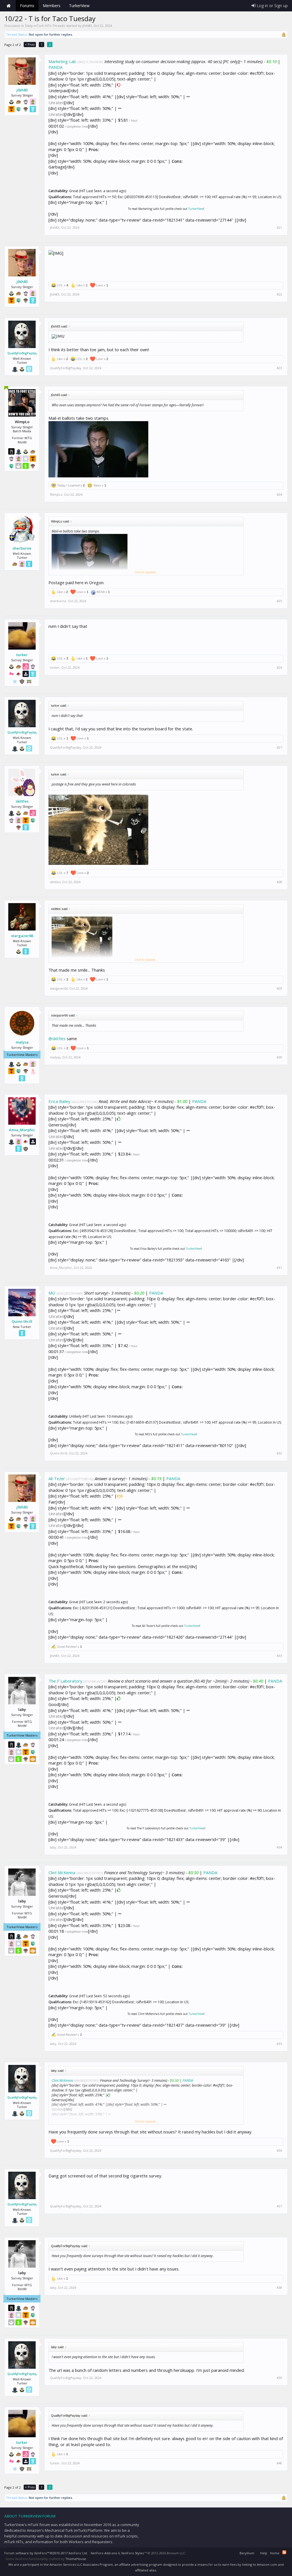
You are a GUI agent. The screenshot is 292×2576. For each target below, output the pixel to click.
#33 (279, 1656)
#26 (279, 668)
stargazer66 (22, 936)
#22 (279, 294)
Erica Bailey (59, 1101)
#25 (279, 601)
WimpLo (56, 494)
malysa (22, 1042)
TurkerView (196, 209)
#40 (279, 2463)
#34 (279, 1847)
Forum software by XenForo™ (46, 2553)
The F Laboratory (65, 1681)
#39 (279, 2378)
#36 (279, 2151)
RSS (284, 2552)
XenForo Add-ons (104, 2553)
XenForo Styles (132, 2553)
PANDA (55, 67)
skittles (22, 801)
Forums (27, 6)
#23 (279, 368)
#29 (279, 988)
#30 (279, 1057)
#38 (279, 2288)
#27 (279, 748)
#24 (279, 495)
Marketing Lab (62, 61)
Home (9, 6)
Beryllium (247, 2553)
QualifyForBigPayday (22, 353)
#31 (279, 1268)
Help (264, 2553)
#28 (279, 882)
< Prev (30, 44)
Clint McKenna (62, 1872)
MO (52, 1293)
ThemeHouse (76, 2559)
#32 (279, 1453)
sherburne (22, 548)
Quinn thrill (22, 1321)
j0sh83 (87, 26)
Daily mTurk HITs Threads (45, 26)
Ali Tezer (57, 1478)
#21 (279, 228)
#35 (279, 2044)
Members (52, 6)
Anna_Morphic (22, 1130)
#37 (279, 2206)
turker (22, 655)
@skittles (57, 1038)
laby (53, 1847)
